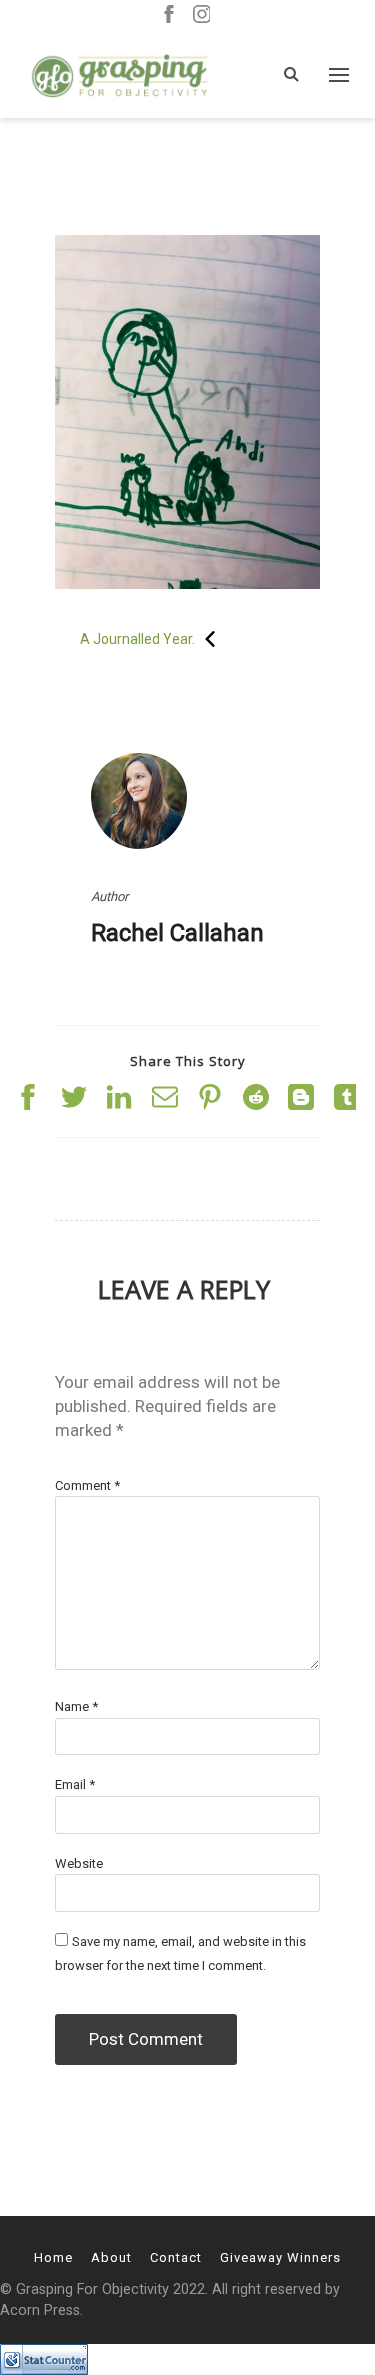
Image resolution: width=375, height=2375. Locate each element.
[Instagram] (202, 15)
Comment (87, 1485)
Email (75, 1784)
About (111, 2257)
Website (79, 1863)
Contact (176, 2257)
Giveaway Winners (280, 2257)
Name (76, 1706)
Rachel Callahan (177, 933)
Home (53, 2257)
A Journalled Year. (137, 639)
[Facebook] (169, 15)
